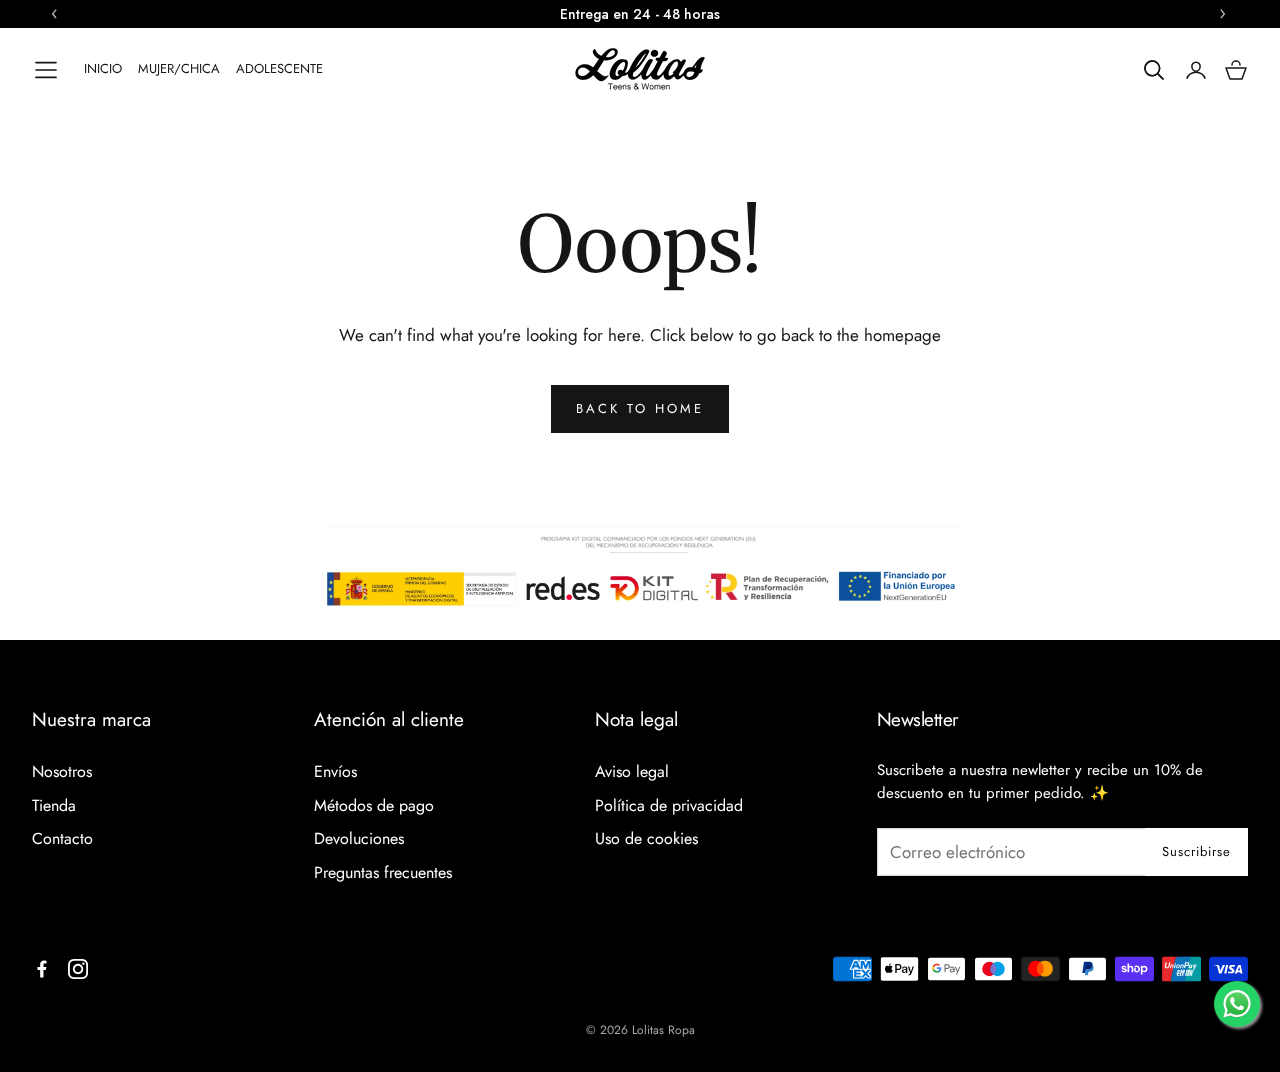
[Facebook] (42, 969)
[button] (46, 70)
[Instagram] (78, 969)
